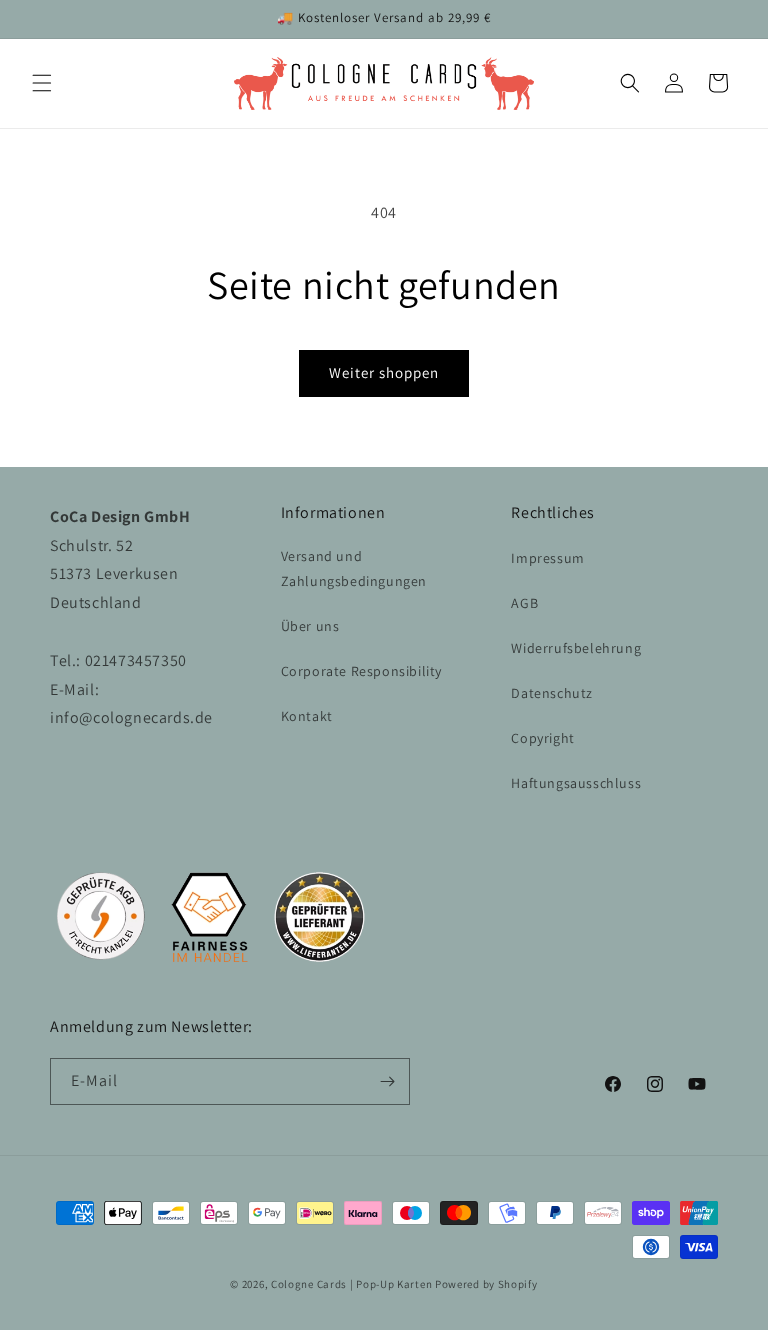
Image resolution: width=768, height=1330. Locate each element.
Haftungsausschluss (576, 783)
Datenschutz (552, 693)
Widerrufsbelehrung (576, 648)
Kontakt (307, 716)
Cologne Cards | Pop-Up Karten (351, 1284)
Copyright (542, 738)
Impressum (547, 558)
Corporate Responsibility (361, 671)
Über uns (310, 626)
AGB (524, 603)
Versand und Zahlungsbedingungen (354, 568)
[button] (42, 83)
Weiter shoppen (384, 372)
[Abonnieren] (387, 1081)
